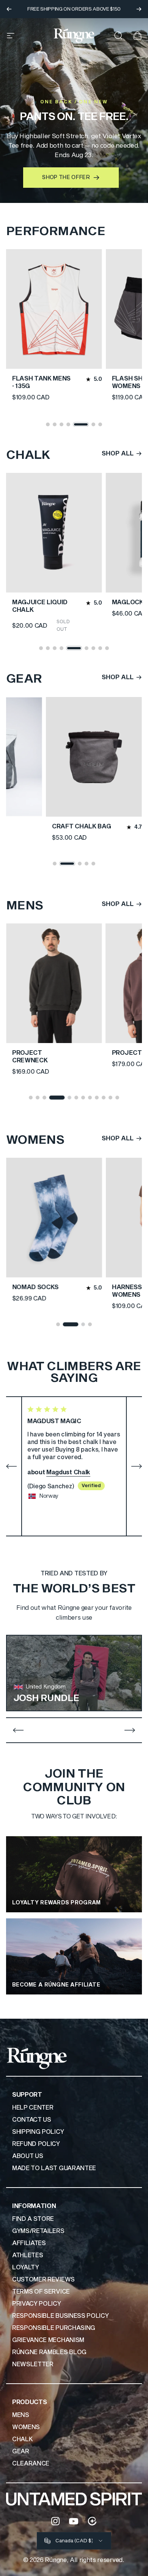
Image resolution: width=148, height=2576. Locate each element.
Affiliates (29, 2243)
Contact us (32, 2120)
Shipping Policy (38, 2132)
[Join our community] (92, 2521)
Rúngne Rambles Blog (49, 2352)
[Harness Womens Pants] (54, 1218)
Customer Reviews (43, 2280)
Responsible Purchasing (54, 2328)
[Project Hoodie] (54, 983)
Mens (21, 2415)
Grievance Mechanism (48, 2340)
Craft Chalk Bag (81, 826)
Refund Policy (36, 2144)
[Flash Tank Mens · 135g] (54, 309)
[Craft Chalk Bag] (94, 757)
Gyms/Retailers (38, 2231)
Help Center (33, 2108)
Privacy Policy (37, 2304)
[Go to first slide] (130, 1730)
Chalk (22, 2439)
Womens (26, 2427)
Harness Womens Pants (38, 1291)
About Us (28, 2156)
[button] (48, 424)
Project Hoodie (40, 1053)
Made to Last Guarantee (54, 2168)
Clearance (31, 2464)
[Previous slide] (18, 1730)
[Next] (139, 9)
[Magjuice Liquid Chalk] (54, 533)
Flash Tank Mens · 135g (41, 382)
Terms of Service (41, 2292)
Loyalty (26, 2267)
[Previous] (9, 9)
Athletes (28, 2255)
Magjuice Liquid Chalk (40, 606)
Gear (21, 2451)
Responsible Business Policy (60, 2316)
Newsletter (33, 2364)
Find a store (33, 2219)
